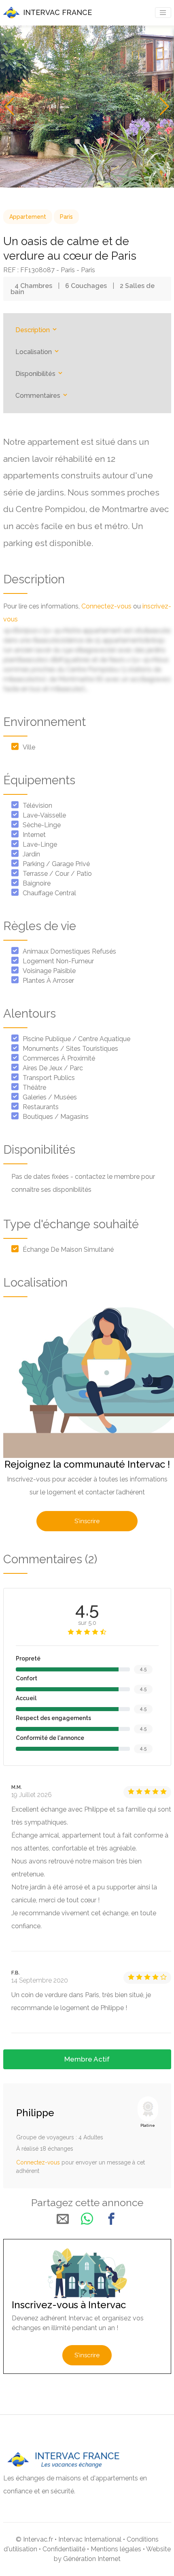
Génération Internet (92, 2559)
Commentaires (39, 396)
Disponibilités (36, 374)
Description (33, 330)
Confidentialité (64, 2549)
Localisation (34, 352)
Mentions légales (116, 2549)
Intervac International (90, 2539)
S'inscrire (87, 1521)
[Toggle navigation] (163, 13)
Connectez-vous (106, 606)
